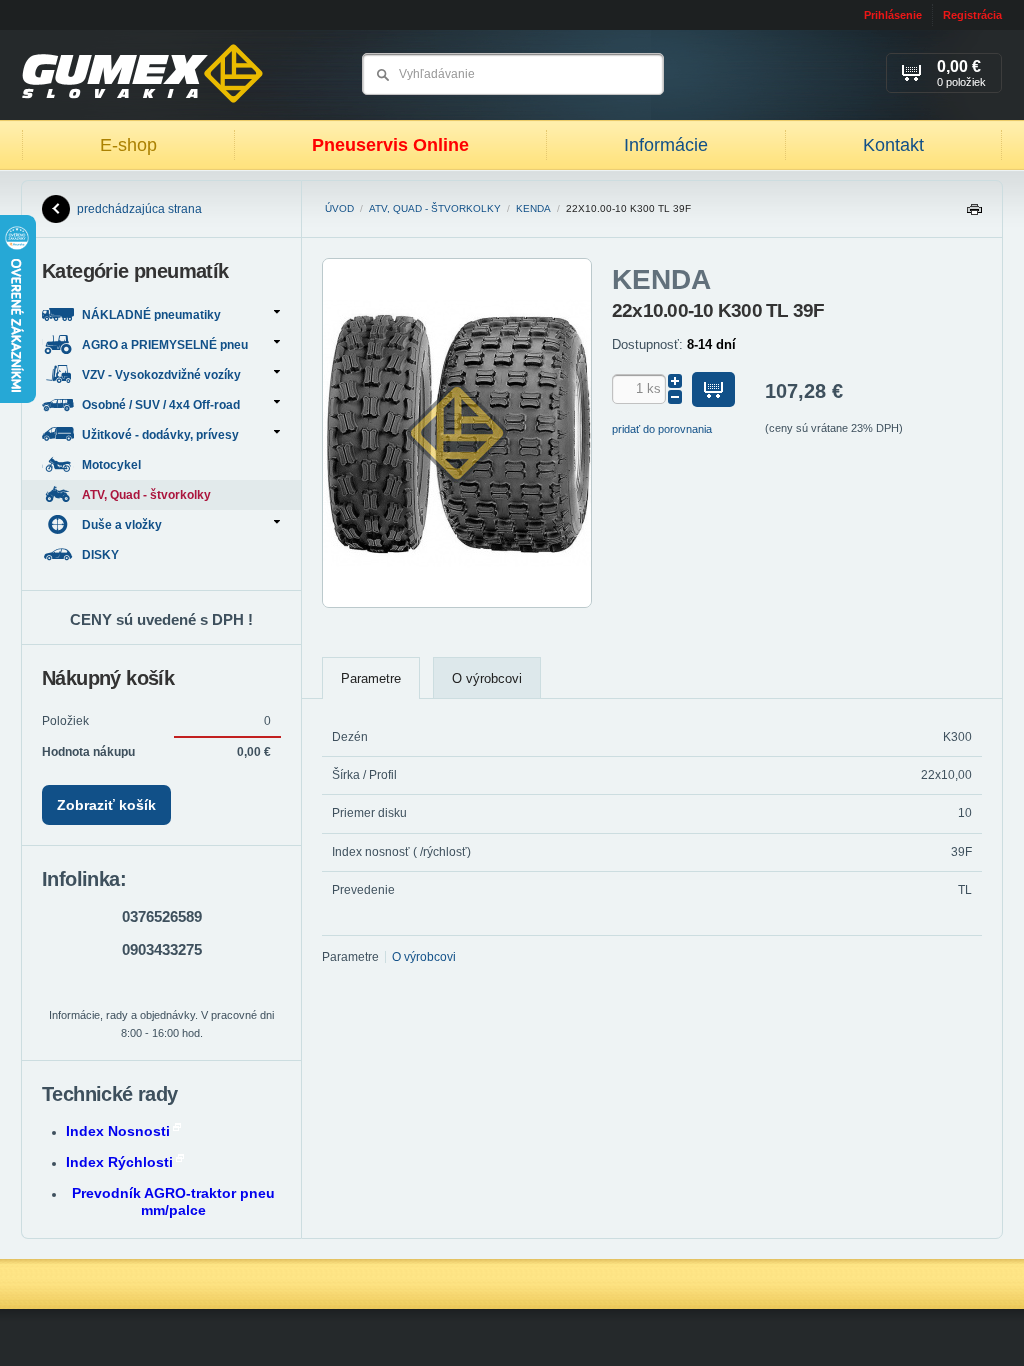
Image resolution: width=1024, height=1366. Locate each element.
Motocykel (113, 465)
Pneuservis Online (390, 145)
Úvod (339, 208)
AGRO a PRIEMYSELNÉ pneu (165, 345)
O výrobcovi (487, 678)
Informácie (666, 145)
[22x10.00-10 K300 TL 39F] (457, 604)
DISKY (102, 555)
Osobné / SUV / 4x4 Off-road (161, 405)
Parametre (371, 678)
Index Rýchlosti (119, 1162)
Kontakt (893, 145)
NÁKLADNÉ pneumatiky (151, 315)
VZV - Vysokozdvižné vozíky (161, 375)
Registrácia (972, 15)
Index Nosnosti (118, 1131)
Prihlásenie (893, 15)
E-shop (128, 145)
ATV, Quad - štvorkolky (435, 208)
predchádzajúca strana (139, 209)
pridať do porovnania (662, 429)
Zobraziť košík (106, 805)
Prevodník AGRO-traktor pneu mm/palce (173, 1201)
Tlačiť (974, 214)
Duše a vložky (122, 525)
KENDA (533, 208)
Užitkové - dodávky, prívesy (160, 435)
